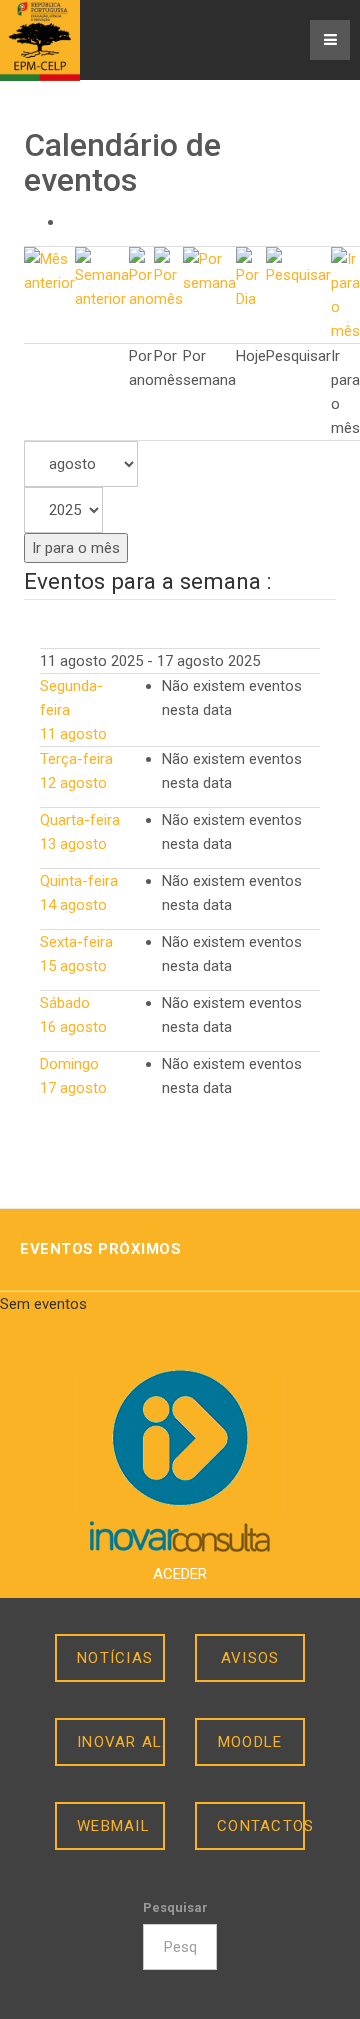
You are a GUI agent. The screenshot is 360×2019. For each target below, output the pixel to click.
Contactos (261, 1826)
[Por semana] (209, 270)
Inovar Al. (121, 1742)
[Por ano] (141, 278)
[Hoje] (251, 278)
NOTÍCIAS (115, 1658)
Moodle (250, 1742)
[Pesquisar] (298, 266)
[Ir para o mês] (345, 294)
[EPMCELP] (40, 40)
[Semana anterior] (102, 278)
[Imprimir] (70, 222)
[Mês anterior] (49, 270)
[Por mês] (168, 278)
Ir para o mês (76, 548)
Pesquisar (175, 1907)
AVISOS (250, 1658)
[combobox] (179, 1947)
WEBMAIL (113, 1826)
